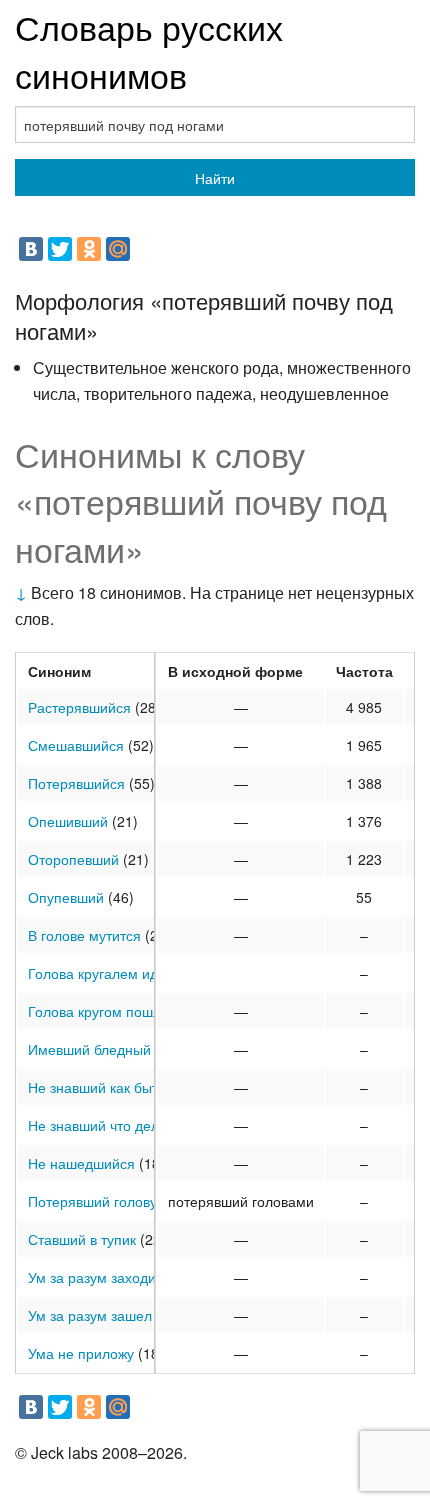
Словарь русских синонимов (149, 50)
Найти (215, 178)
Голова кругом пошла (98, 1011)
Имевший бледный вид (103, 1049)
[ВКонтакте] (31, 249)
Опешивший (68, 821)
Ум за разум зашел (90, 1315)
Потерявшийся (76, 783)
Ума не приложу (81, 1353)
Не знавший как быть (96, 1087)
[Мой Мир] (118, 249)
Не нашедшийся (81, 1163)
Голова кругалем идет (100, 973)
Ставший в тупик (82, 1239)
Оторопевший (73, 859)
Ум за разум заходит (95, 1277)
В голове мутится (84, 935)
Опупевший (66, 897)
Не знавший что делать (104, 1125)
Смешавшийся (76, 745)
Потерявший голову (92, 1201)
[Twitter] (60, 249)
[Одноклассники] (89, 249)
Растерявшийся (79, 707)
